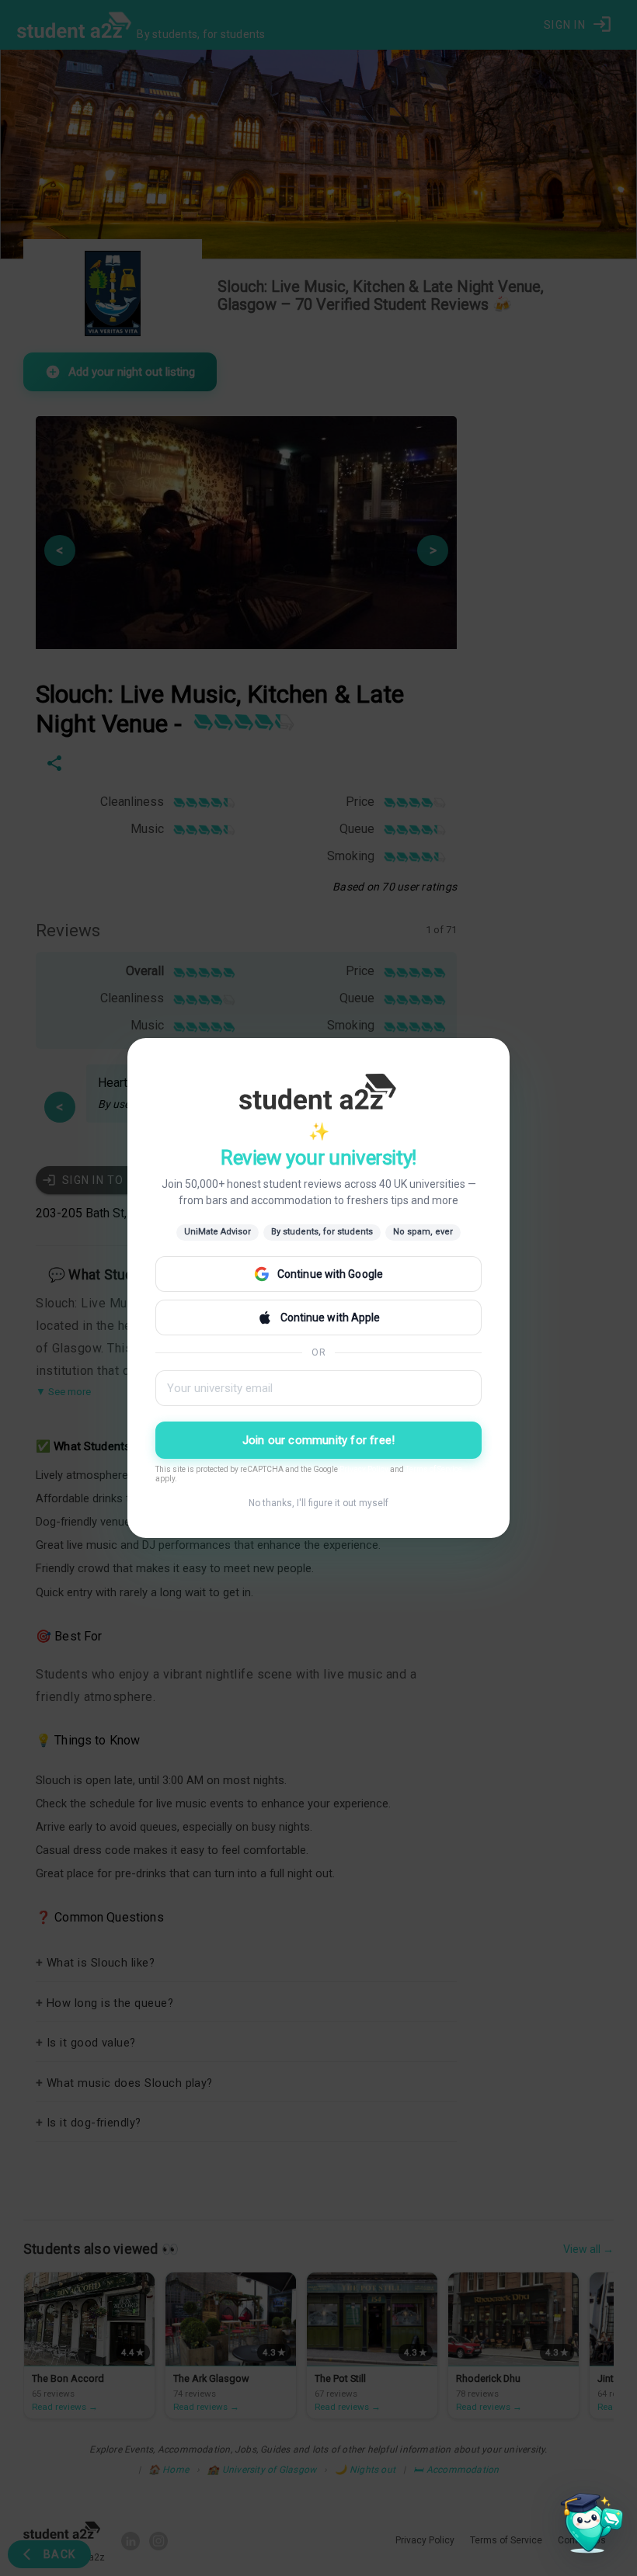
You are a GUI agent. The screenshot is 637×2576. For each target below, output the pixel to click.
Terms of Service (434, 1469)
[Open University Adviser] (587, 2526)
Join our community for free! (319, 1440)
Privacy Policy (364, 1469)
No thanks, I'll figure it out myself (318, 1503)
